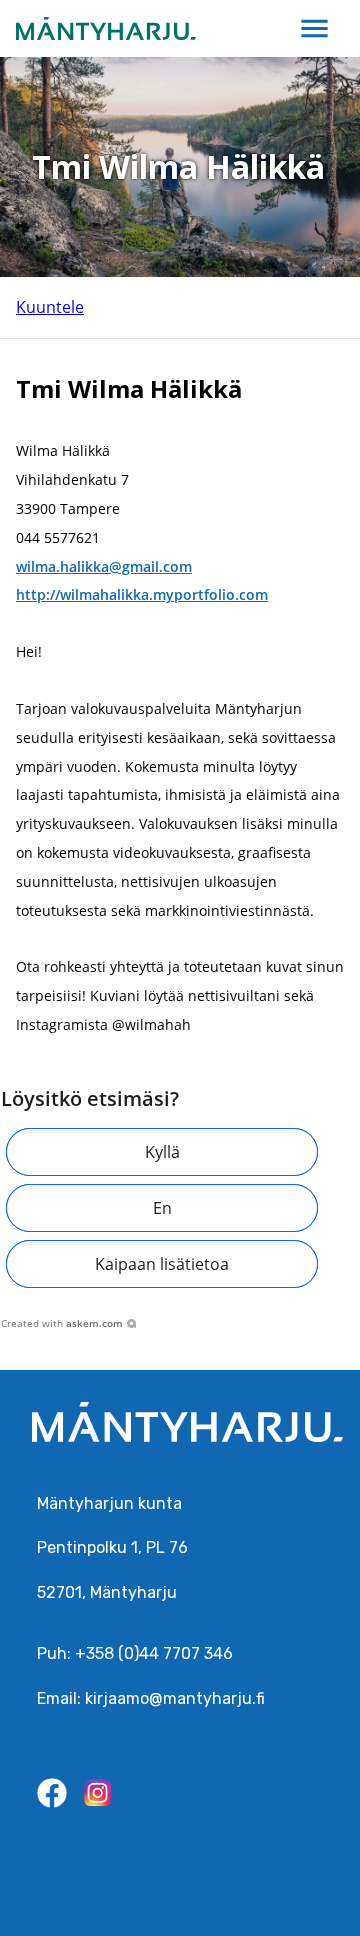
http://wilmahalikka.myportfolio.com (142, 594)
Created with (62, 1323)
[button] (162, 1152)
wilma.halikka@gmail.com (104, 566)
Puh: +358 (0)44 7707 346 (135, 1653)
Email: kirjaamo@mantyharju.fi (151, 1698)
